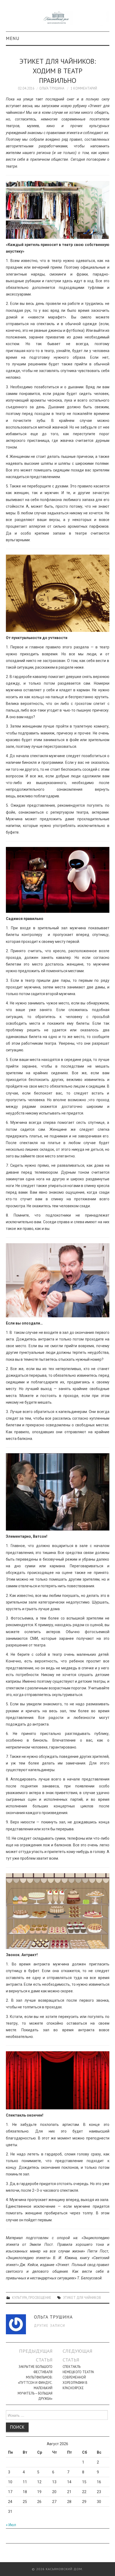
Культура (20, 2298)
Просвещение (40, 2298)
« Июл (11, 2525)
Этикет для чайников (82, 2298)
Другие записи (50, 2325)
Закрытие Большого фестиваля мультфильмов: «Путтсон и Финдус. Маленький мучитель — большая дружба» (35, 2383)
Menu (13, 38)
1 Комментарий (84, 88)
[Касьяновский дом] (58, 18)
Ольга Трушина (52, 88)
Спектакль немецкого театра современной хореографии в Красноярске (78, 2377)
